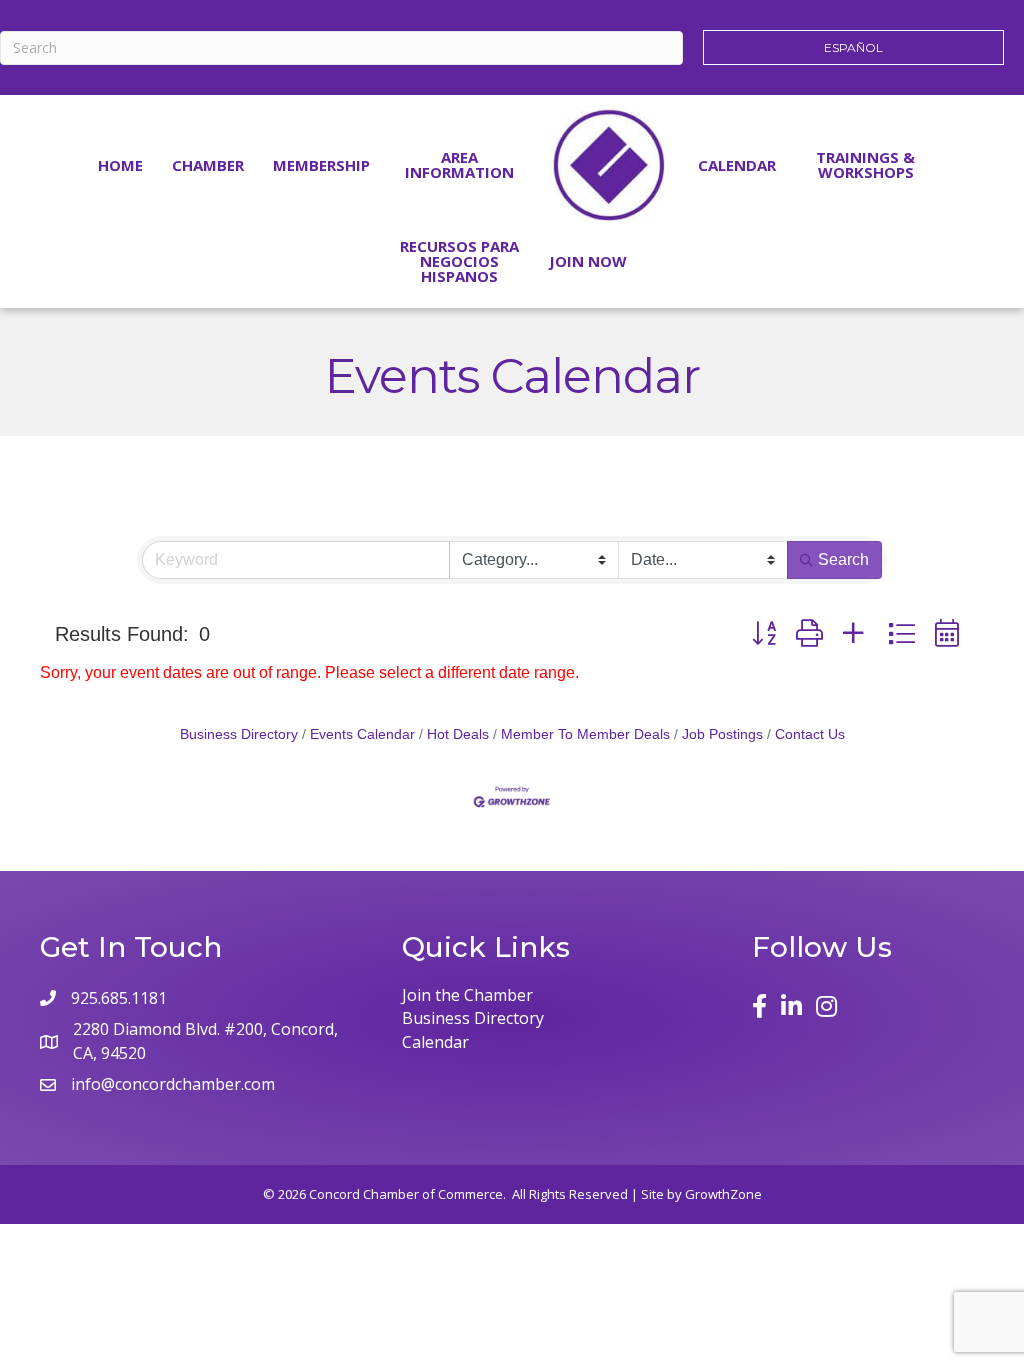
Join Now (588, 261)
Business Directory (239, 734)
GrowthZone (723, 1194)
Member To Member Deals (585, 734)
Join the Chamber (467, 995)
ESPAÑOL (853, 47)
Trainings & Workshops (865, 164)
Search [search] (843, 559)
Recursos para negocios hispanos (459, 261)
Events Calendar (362, 734)
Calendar (737, 165)
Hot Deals (458, 734)
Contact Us (810, 734)
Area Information (459, 164)
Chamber (208, 165)
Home (120, 165)
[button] (764, 633)
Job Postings (722, 734)
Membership (321, 165)
